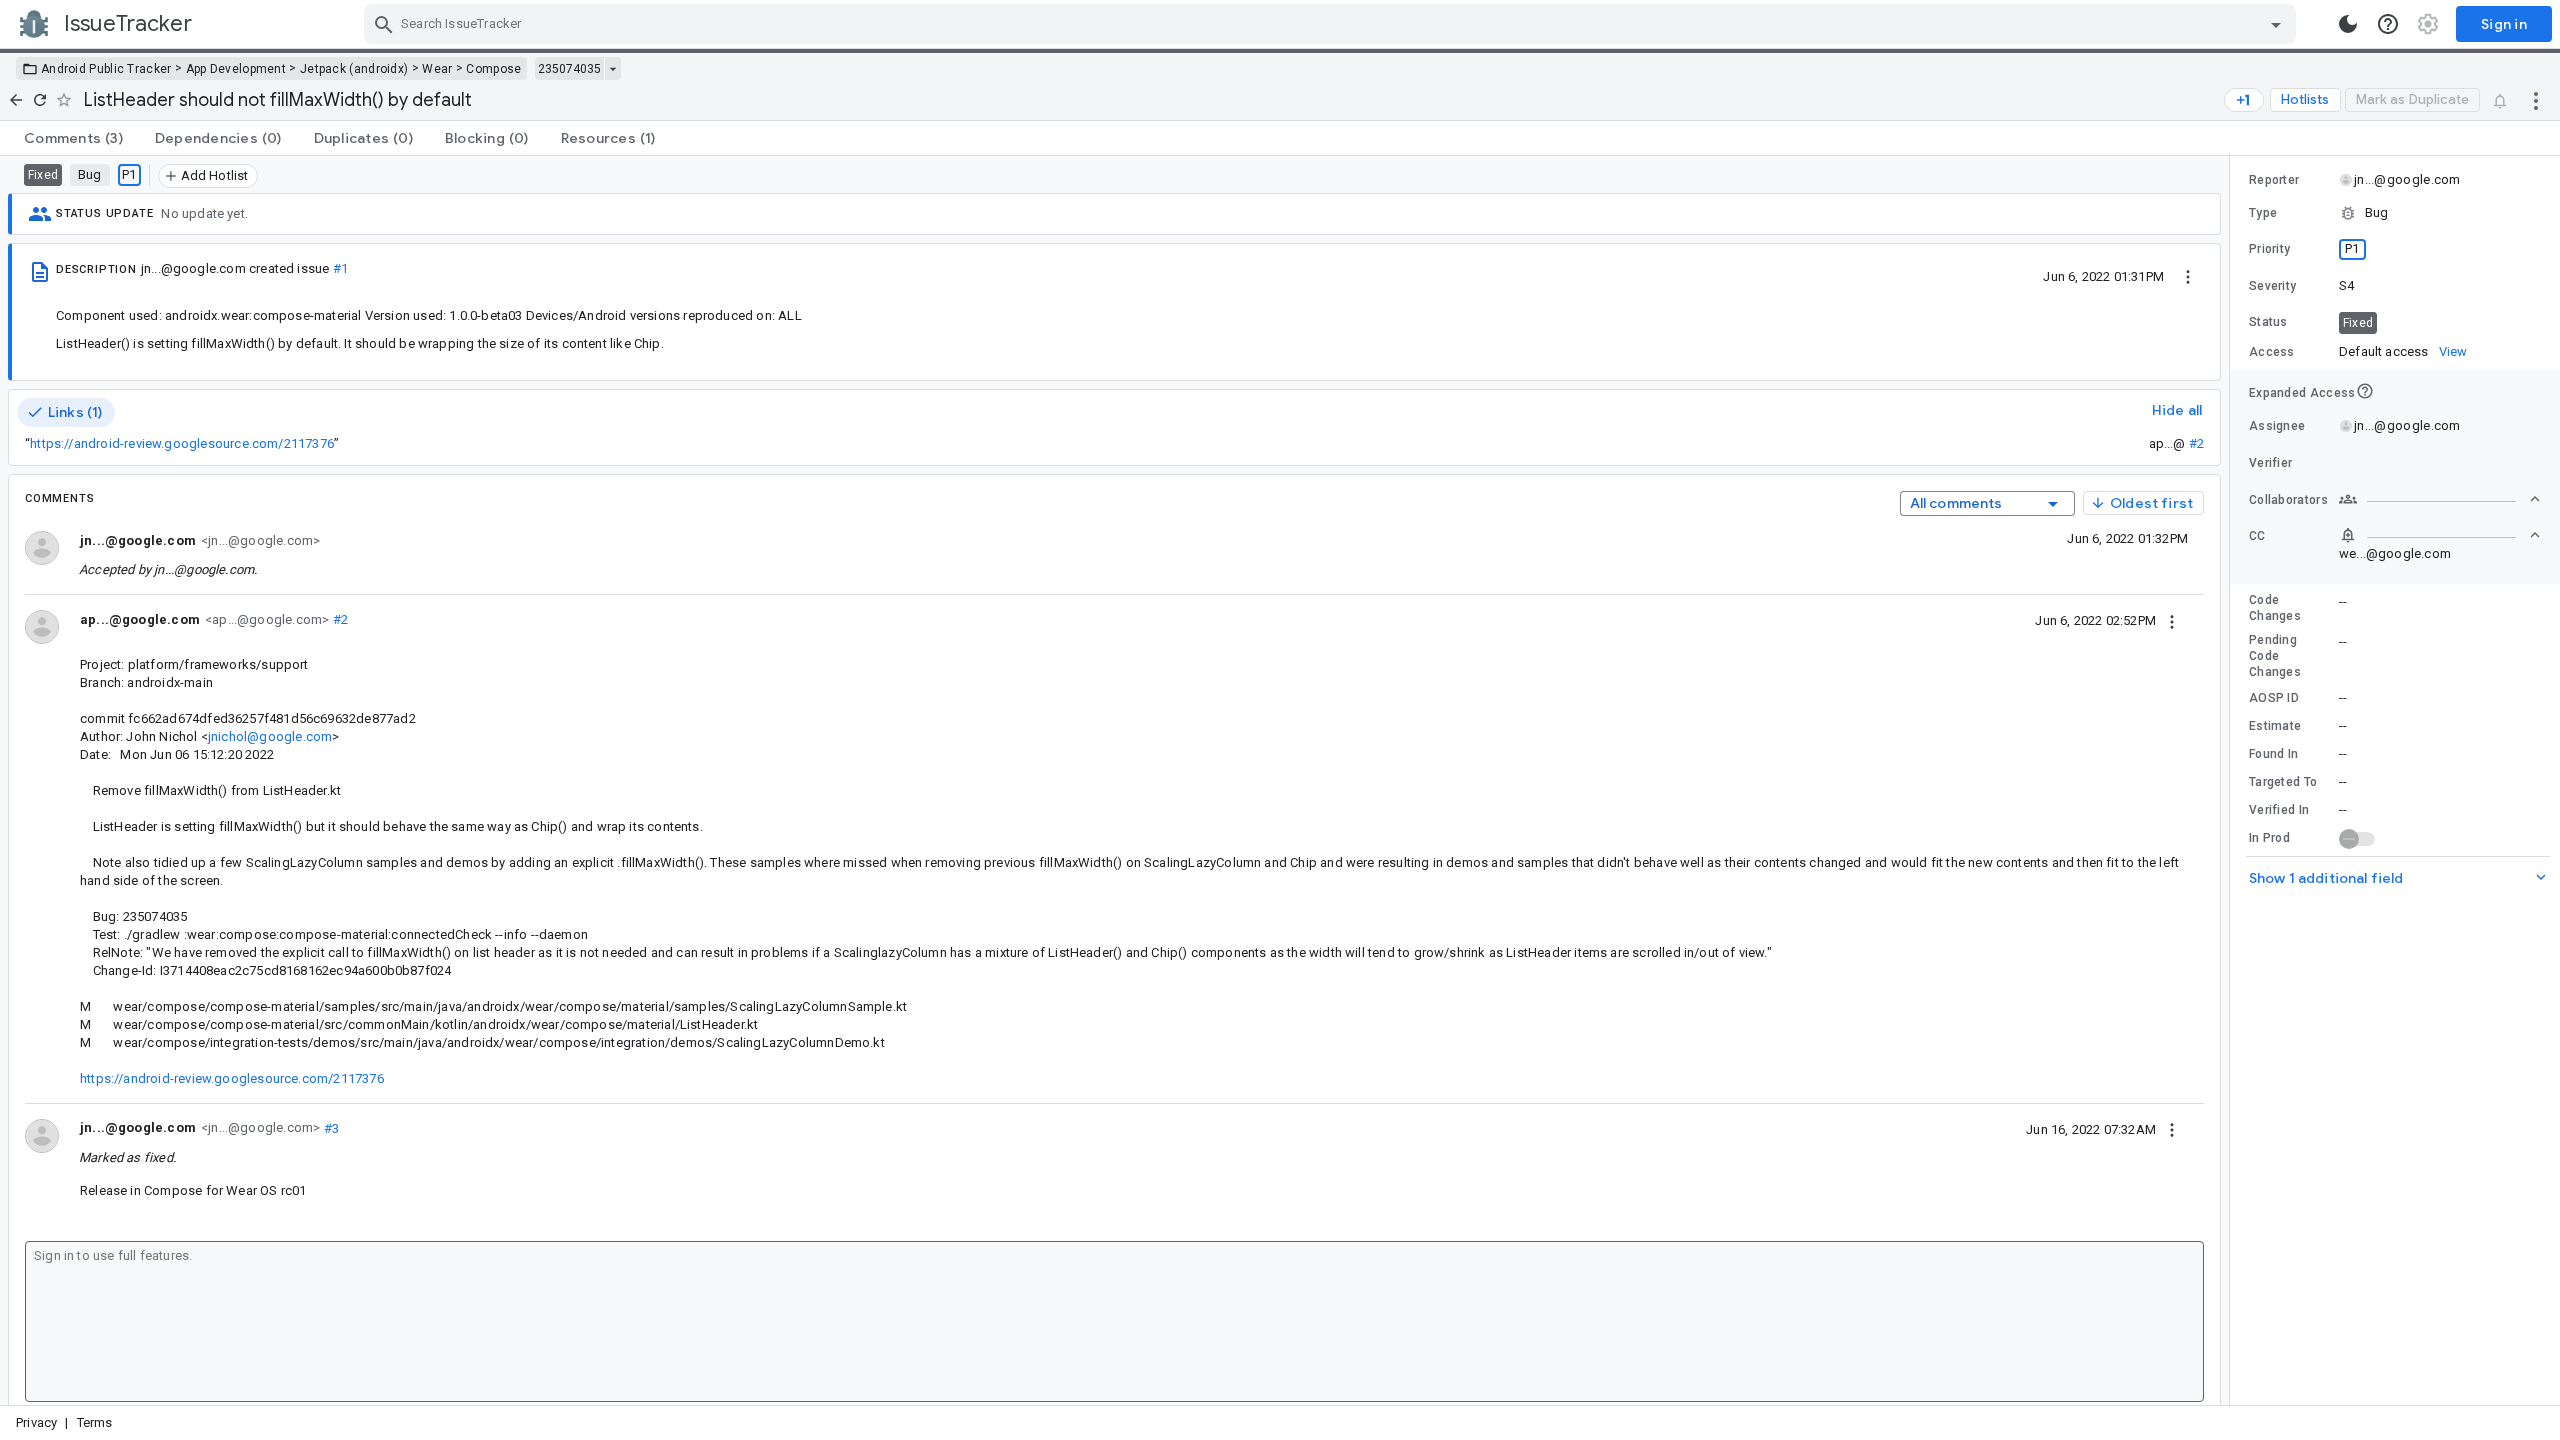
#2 (2196, 443)
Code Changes (2275, 608)
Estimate (2275, 726)
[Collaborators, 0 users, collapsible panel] (2440, 499)
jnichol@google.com (270, 736)
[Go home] (16, 100)
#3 (329, 1127)
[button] (2395, 213)
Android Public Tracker (106, 69)
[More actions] (2536, 100)
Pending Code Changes (2275, 656)
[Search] (384, 24)
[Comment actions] (2172, 620)
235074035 (569, 69)
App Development (236, 69)
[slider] (2233, 780)
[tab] (73, 138)
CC (2257, 536)
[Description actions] (2188, 276)
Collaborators (2288, 500)
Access (2272, 352)
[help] (2388, 24)
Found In (2273, 754)
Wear (437, 69)
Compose (493, 69)
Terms (95, 1422)
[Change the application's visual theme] (2348, 24)
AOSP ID (2274, 698)
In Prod (2269, 838)
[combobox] (1332, 24)
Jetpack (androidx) (354, 69)
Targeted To (2283, 782)
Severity (2272, 286)
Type (2263, 213)
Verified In (2279, 810)
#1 (340, 268)
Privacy (36, 1422)
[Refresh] (40, 100)
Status (2268, 322)
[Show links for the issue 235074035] (612, 69)
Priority (2269, 249)
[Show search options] (2276, 24)
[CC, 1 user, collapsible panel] (2440, 535)
